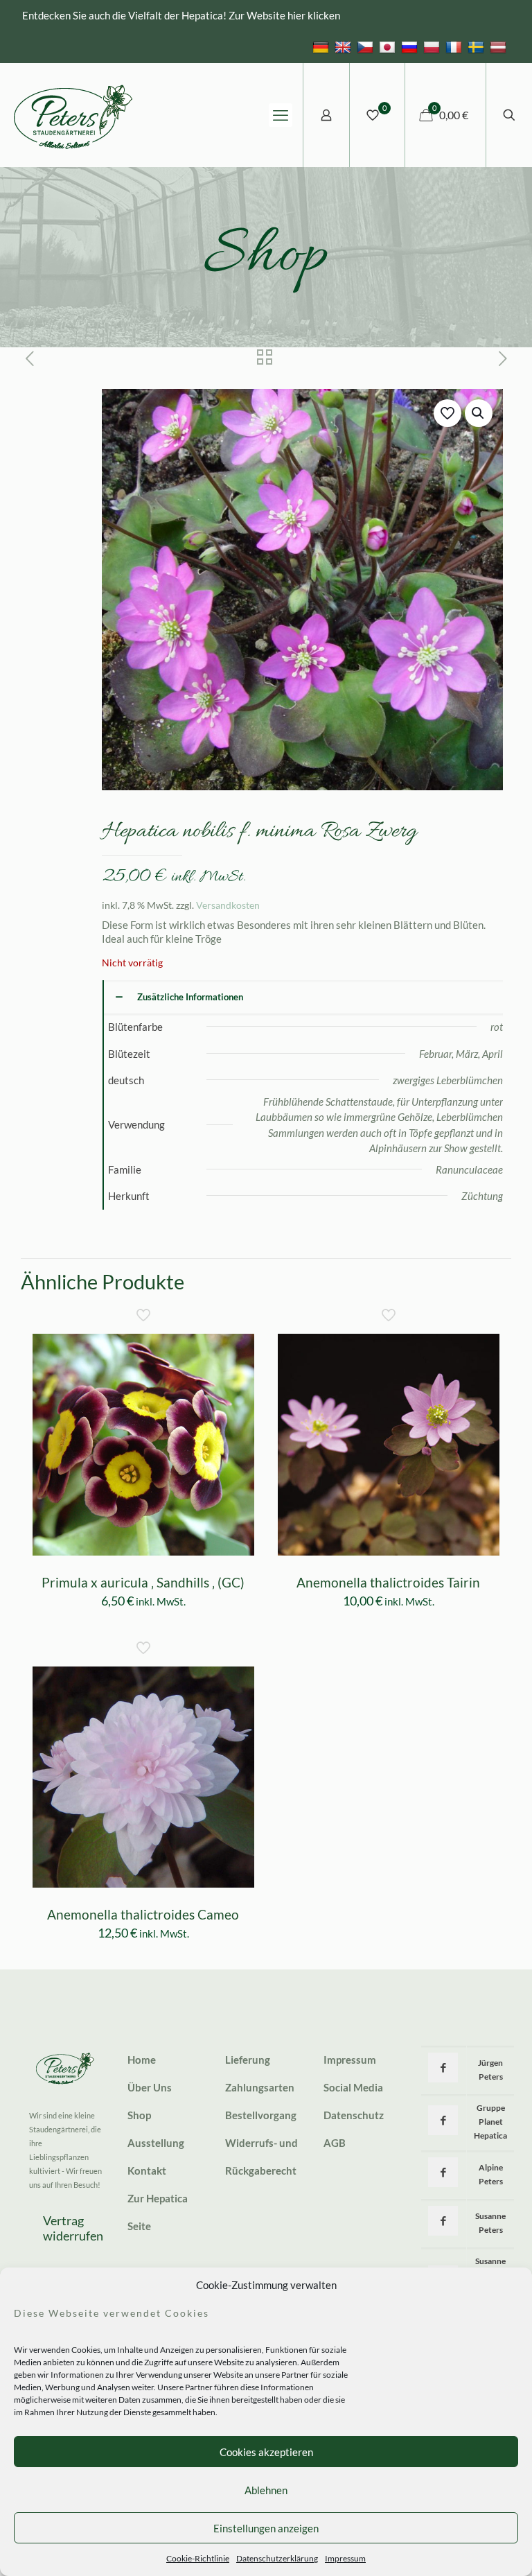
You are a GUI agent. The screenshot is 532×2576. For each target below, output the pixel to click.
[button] (479, 413)
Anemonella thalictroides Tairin (388, 1582)
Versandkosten (228, 905)
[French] (455, 46)
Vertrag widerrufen (73, 2228)
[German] (322, 46)
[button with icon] (443, 2068)
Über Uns (150, 2087)
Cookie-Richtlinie (198, 2558)
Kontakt (147, 2170)
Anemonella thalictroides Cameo (143, 1914)
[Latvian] (500, 46)
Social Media (353, 2087)
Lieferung (248, 2060)
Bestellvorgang (261, 2115)
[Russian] (411, 46)
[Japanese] (389, 46)
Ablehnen (266, 2490)
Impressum (345, 2558)
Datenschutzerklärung (277, 2558)
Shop (139, 2115)
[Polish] (433, 46)
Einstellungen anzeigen (266, 2528)
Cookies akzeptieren (266, 2452)
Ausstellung (156, 2143)
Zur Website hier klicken (284, 15)
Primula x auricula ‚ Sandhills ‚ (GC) (143, 1582)
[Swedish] (478, 46)
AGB (335, 2143)
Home (142, 2060)
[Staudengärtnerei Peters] (73, 115)
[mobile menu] (281, 115)
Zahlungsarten (260, 2087)
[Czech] (367, 46)
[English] (345, 46)
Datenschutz (354, 2115)
